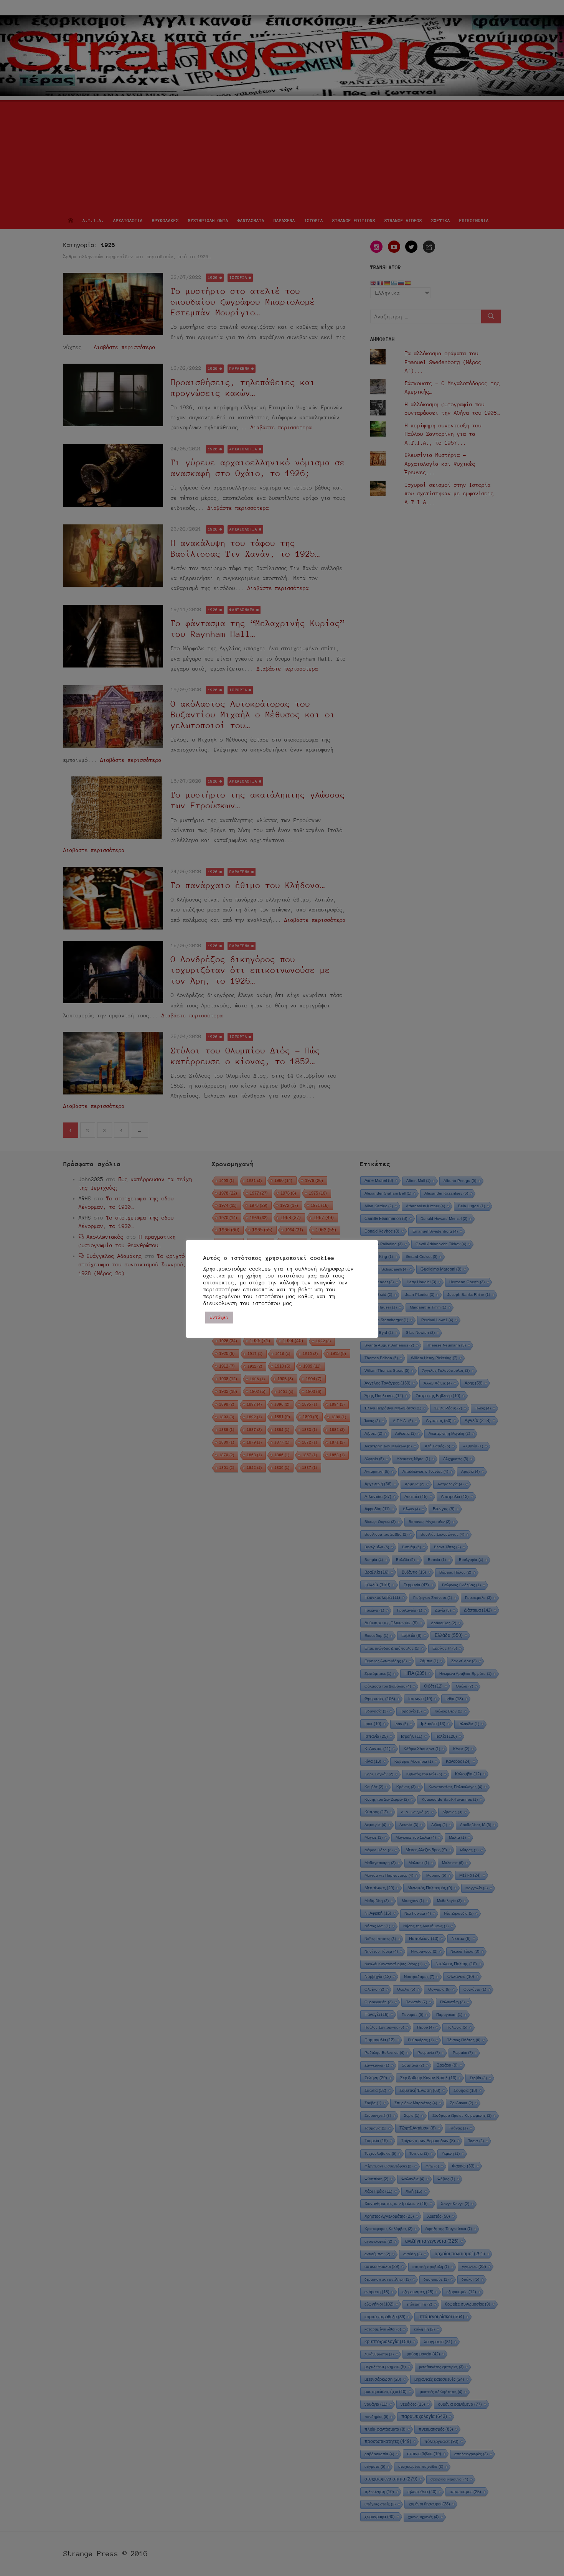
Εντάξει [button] (219, 1317)
